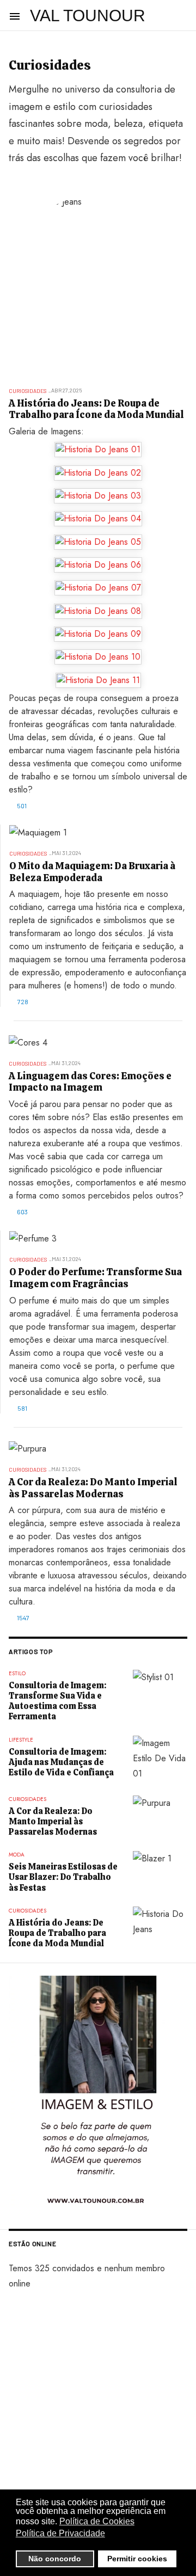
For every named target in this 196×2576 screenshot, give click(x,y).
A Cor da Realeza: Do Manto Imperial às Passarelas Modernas (93, 1488)
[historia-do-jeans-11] (98, 680)
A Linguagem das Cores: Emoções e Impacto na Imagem (90, 1082)
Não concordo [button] (55, 2559)
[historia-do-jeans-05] (98, 542)
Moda (17, 1855)
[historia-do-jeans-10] (98, 657)
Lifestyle (21, 1740)
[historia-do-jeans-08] (98, 611)
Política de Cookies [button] (97, 2521)
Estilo (17, 1673)
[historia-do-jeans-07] (98, 588)
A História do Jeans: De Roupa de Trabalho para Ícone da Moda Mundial (96, 409)
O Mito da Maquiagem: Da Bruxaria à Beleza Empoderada (92, 872)
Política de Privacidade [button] (60, 2533)
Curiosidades (27, 391)
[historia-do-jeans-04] (98, 519)
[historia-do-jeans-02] (98, 472)
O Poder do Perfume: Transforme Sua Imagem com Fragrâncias (96, 1278)
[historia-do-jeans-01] (98, 450)
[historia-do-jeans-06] (98, 565)
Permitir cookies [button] (137, 2559)
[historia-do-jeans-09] (98, 634)
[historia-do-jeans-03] (98, 496)
